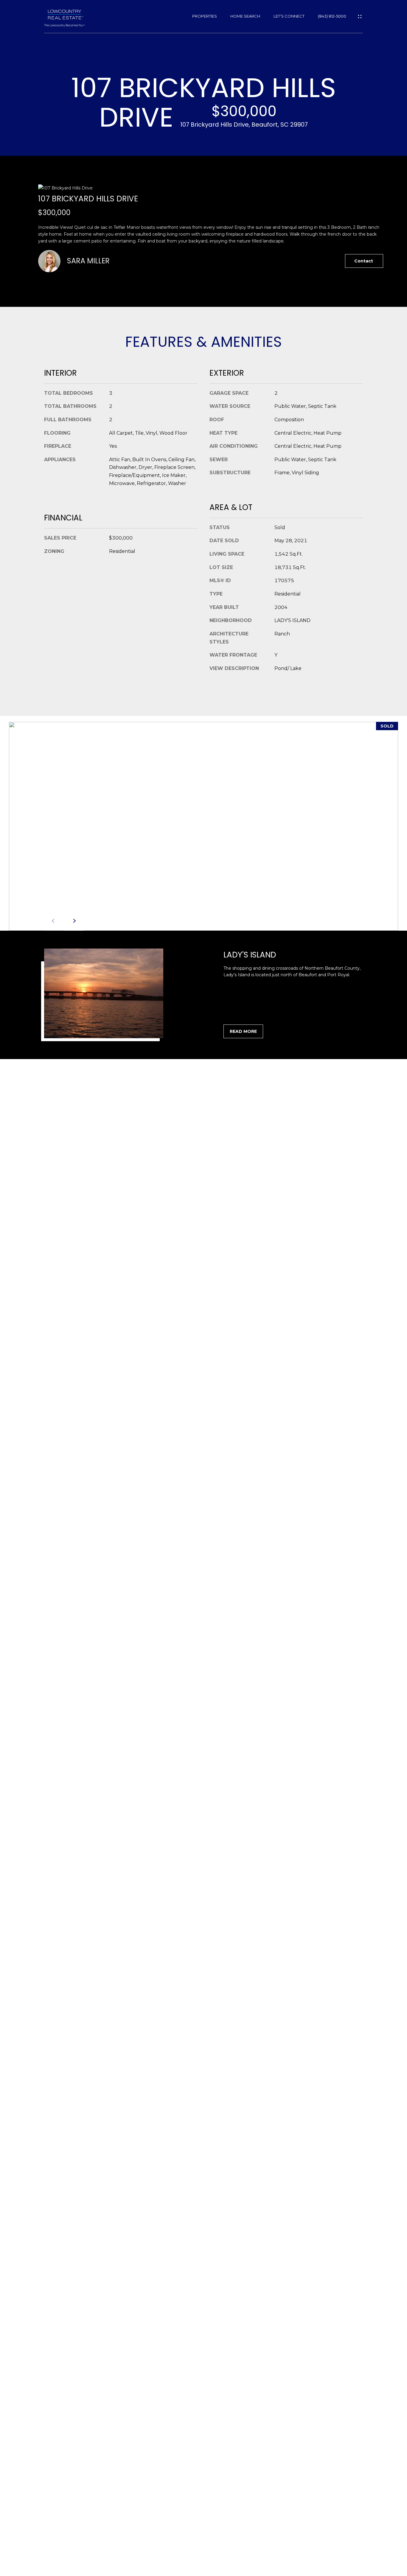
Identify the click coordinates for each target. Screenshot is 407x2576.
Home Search (245, 16)
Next (74, 921)
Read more (243, 1031)
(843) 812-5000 (332, 16)
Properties (205, 16)
